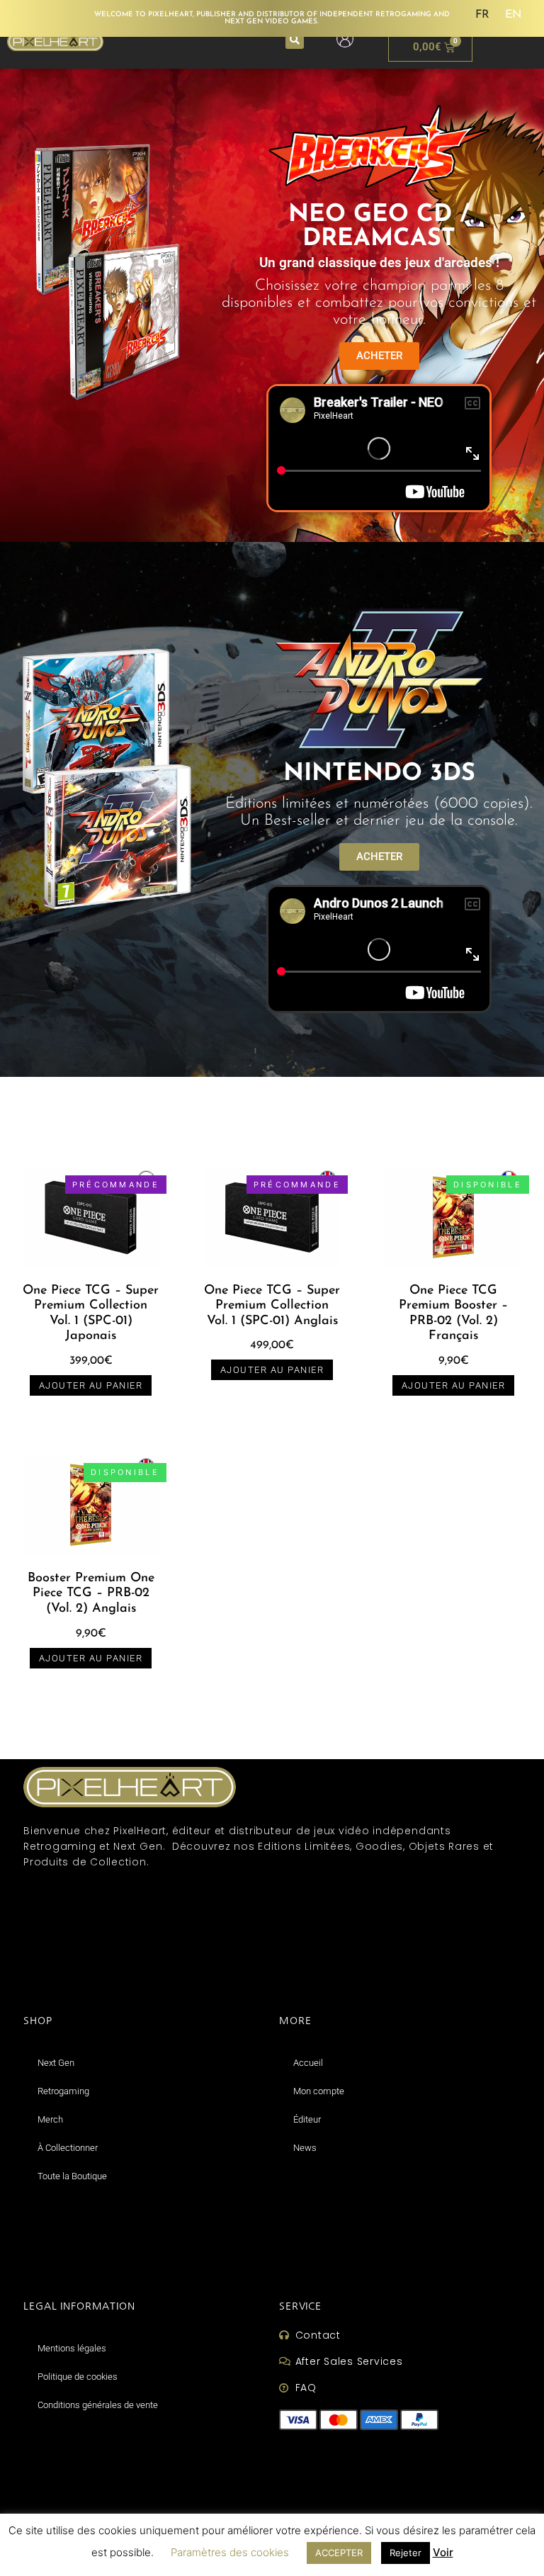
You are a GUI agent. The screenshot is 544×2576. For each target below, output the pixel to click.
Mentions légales (72, 2348)
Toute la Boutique (72, 2176)
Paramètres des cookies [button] (230, 2552)
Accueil (308, 2063)
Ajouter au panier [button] (91, 1385)
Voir (443, 2552)
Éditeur (307, 2119)
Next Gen (56, 2063)
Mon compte (319, 2091)
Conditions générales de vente (98, 2405)
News (305, 2148)
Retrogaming (63, 2091)
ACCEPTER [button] (339, 2553)
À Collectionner (68, 2148)
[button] (295, 40)
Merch (50, 2119)
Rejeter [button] (406, 2553)
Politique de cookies (78, 2377)
